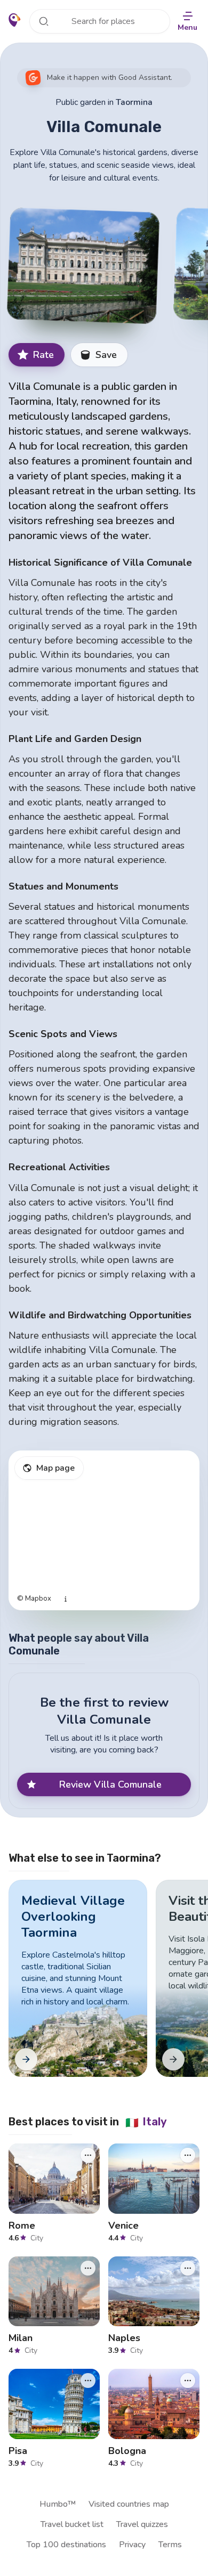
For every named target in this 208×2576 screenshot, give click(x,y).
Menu (187, 27)
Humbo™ (58, 2504)
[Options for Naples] (188, 2268)
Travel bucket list (72, 2524)
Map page (55, 1468)
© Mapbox (34, 1599)
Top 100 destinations (66, 2545)
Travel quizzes (142, 2524)
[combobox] (100, 21)
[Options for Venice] (188, 2155)
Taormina (134, 102)
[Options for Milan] (88, 2268)
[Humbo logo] (15, 20)
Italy (146, 2122)
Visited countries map (129, 2504)
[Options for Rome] (88, 2155)
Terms (170, 2545)
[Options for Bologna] (188, 2381)
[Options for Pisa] (88, 2381)
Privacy (132, 2545)
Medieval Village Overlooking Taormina (73, 1917)
